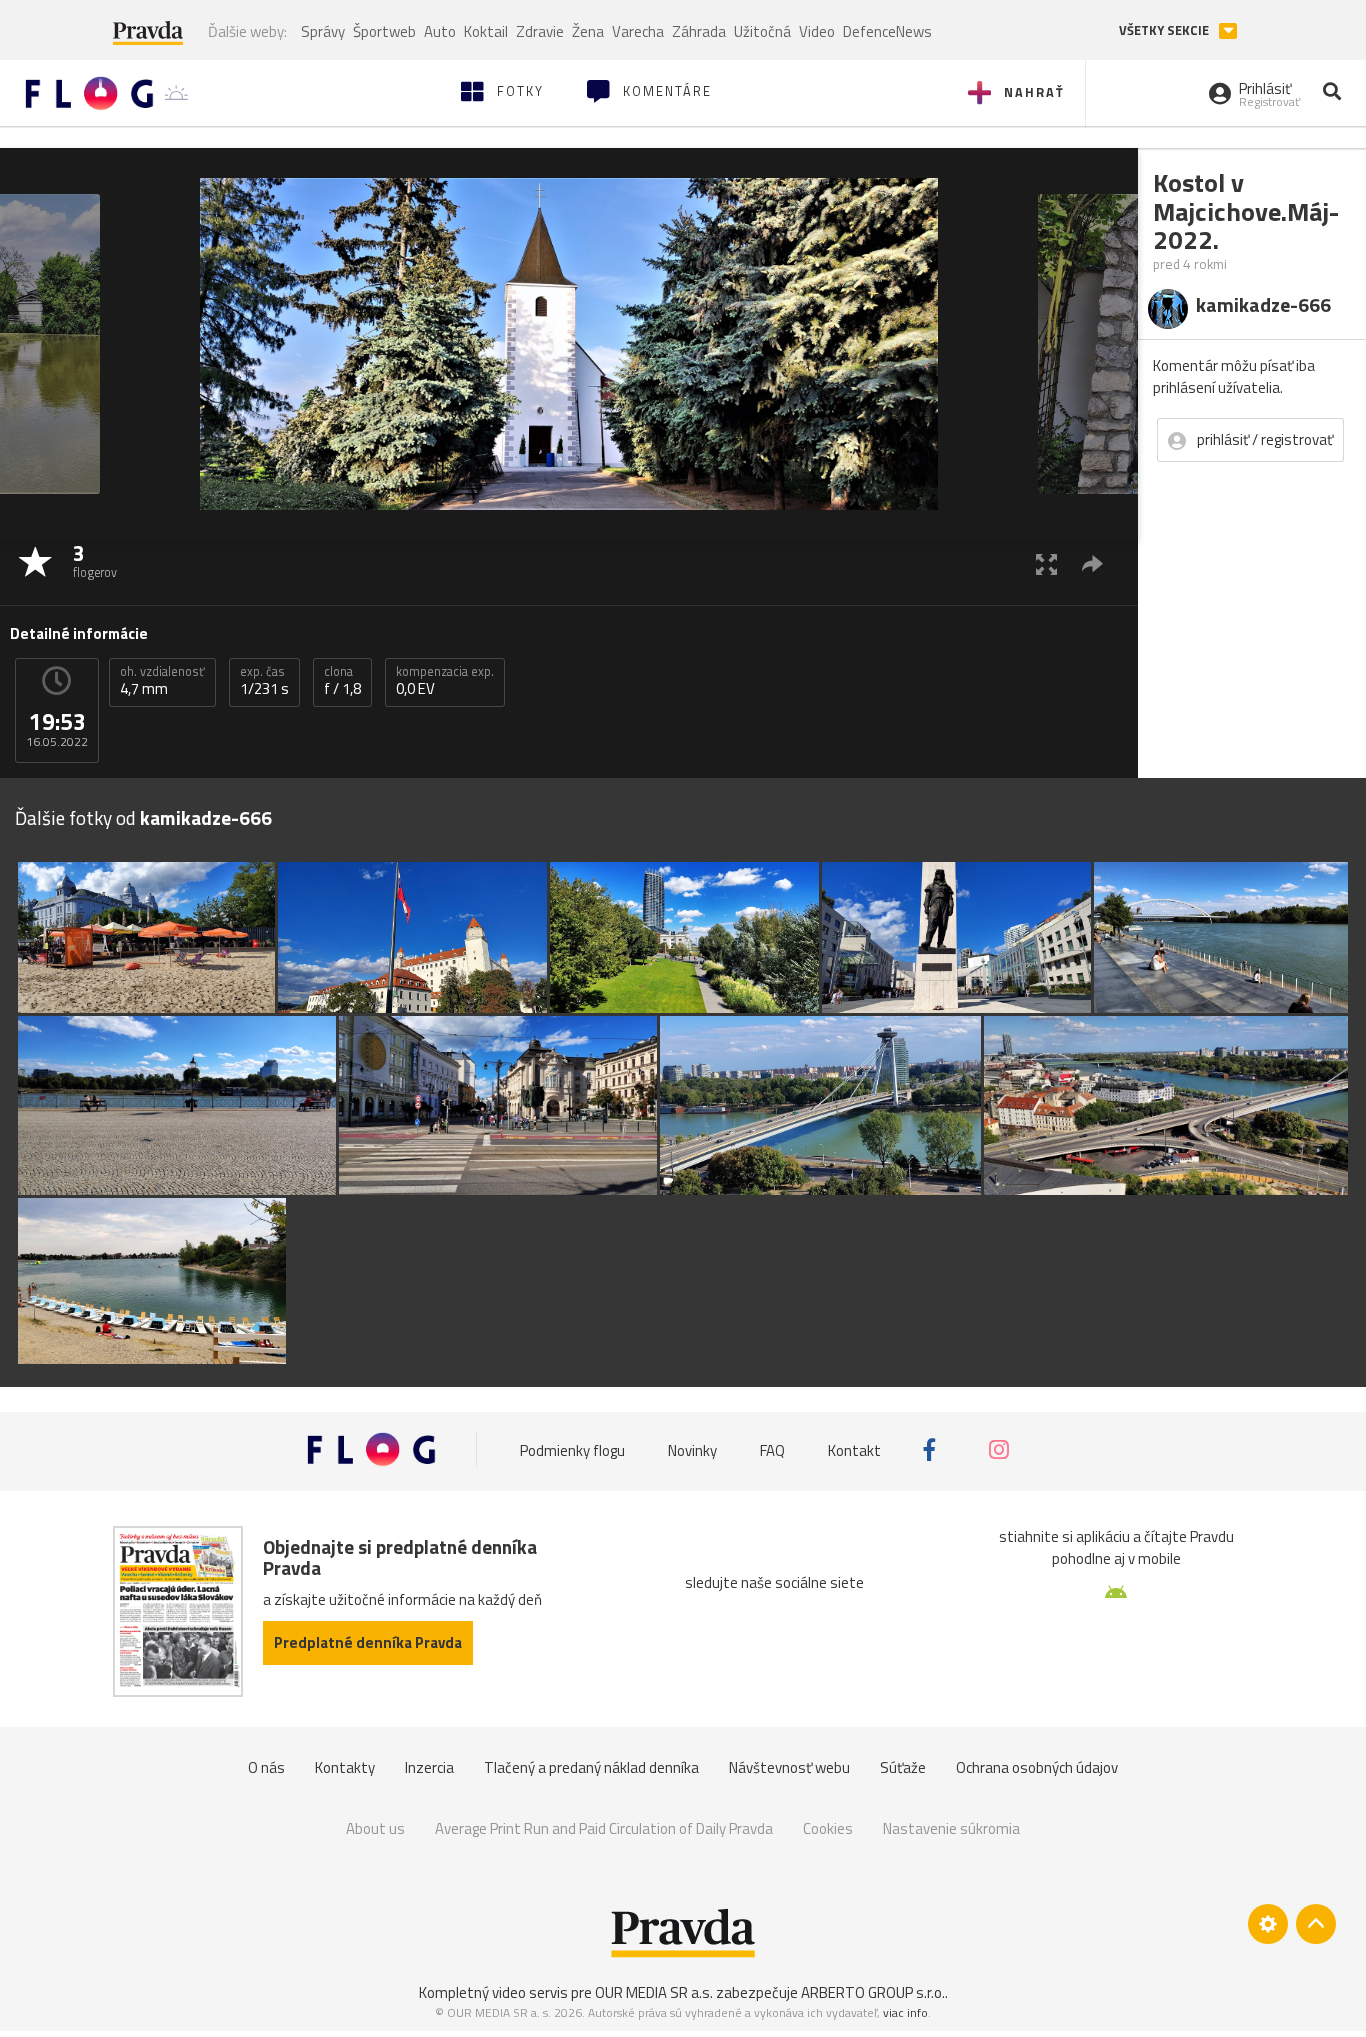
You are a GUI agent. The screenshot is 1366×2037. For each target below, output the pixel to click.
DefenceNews (887, 31)
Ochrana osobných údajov (1037, 1767)
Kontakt (854, 1449)
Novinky (692, 1449)
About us (375, 1828)
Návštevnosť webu (789, 1767)
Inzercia (429, 1767)
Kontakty (345, 1767)
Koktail (486, 31)
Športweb (384, 31)
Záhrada (699, 31)
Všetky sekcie (1165, 30)
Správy (323, 31)
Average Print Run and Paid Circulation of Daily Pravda (604, 1828)
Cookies (828, 1828)
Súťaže (903, 1767)
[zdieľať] (1092, 563)
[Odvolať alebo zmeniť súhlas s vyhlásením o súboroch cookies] (1268, 1924)
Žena (588, 31)
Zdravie (540, 31)
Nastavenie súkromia (951, 1828)
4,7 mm (162, 681)
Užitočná (762, 31)
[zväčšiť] (1046, 563)
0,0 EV (445, 681)
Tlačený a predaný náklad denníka (591, 1767)
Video (817, 31)
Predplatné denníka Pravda (368, 1642)
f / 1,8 (342, 681)
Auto (440, 31)
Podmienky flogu (572, 1449)
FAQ (772, 1449)
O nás (266, 1767)
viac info (905, 2012)
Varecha (638, 31)
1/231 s (264, 681)
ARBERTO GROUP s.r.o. (873, 1992)
